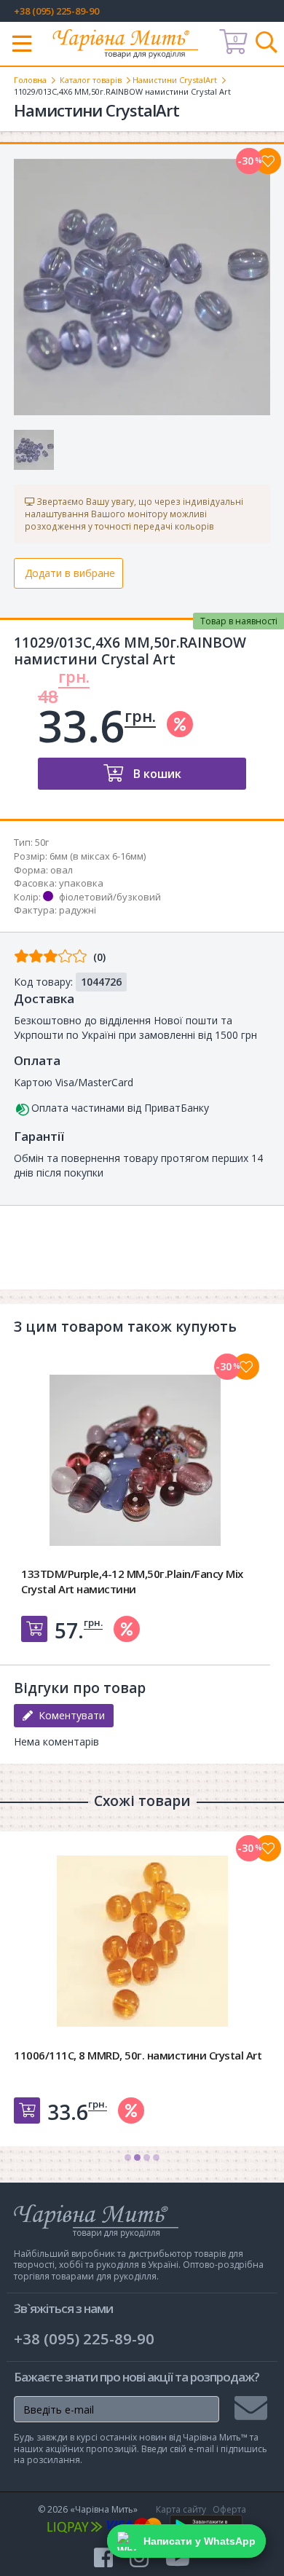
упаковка (81, 883)
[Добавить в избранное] (246, 1367)
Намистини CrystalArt (175, 80)
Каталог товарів (91, 80)
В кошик (156, 774)
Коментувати (69, 1715)
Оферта (229, 2509)
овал (62, 870)
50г (42, 842)
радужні (78, 910)
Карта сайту (181, 2509)
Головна (30, 80)
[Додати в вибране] (268, 161)
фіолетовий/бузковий (110, 897)
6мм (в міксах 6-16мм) (98, 856)
